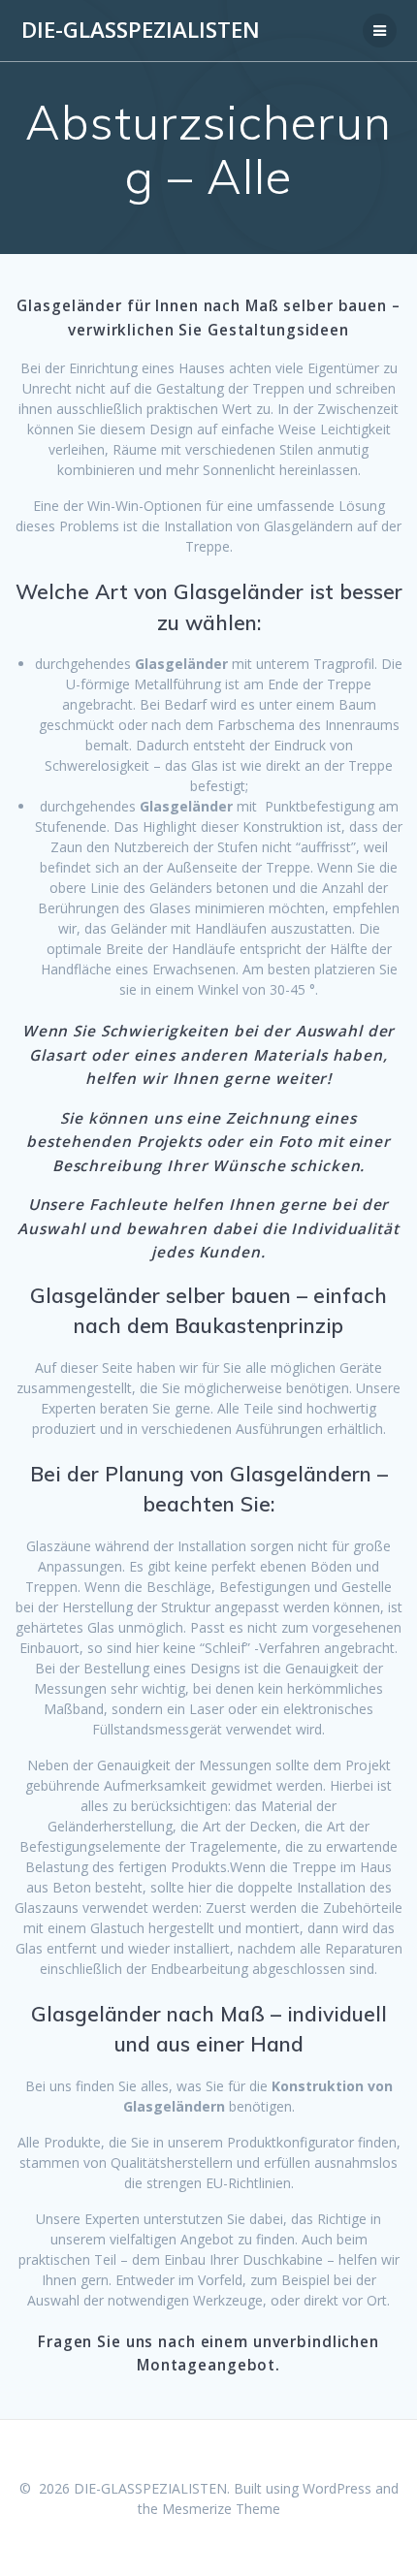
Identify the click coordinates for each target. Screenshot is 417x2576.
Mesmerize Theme (221, 2509)
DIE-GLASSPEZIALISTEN (141, 30)
